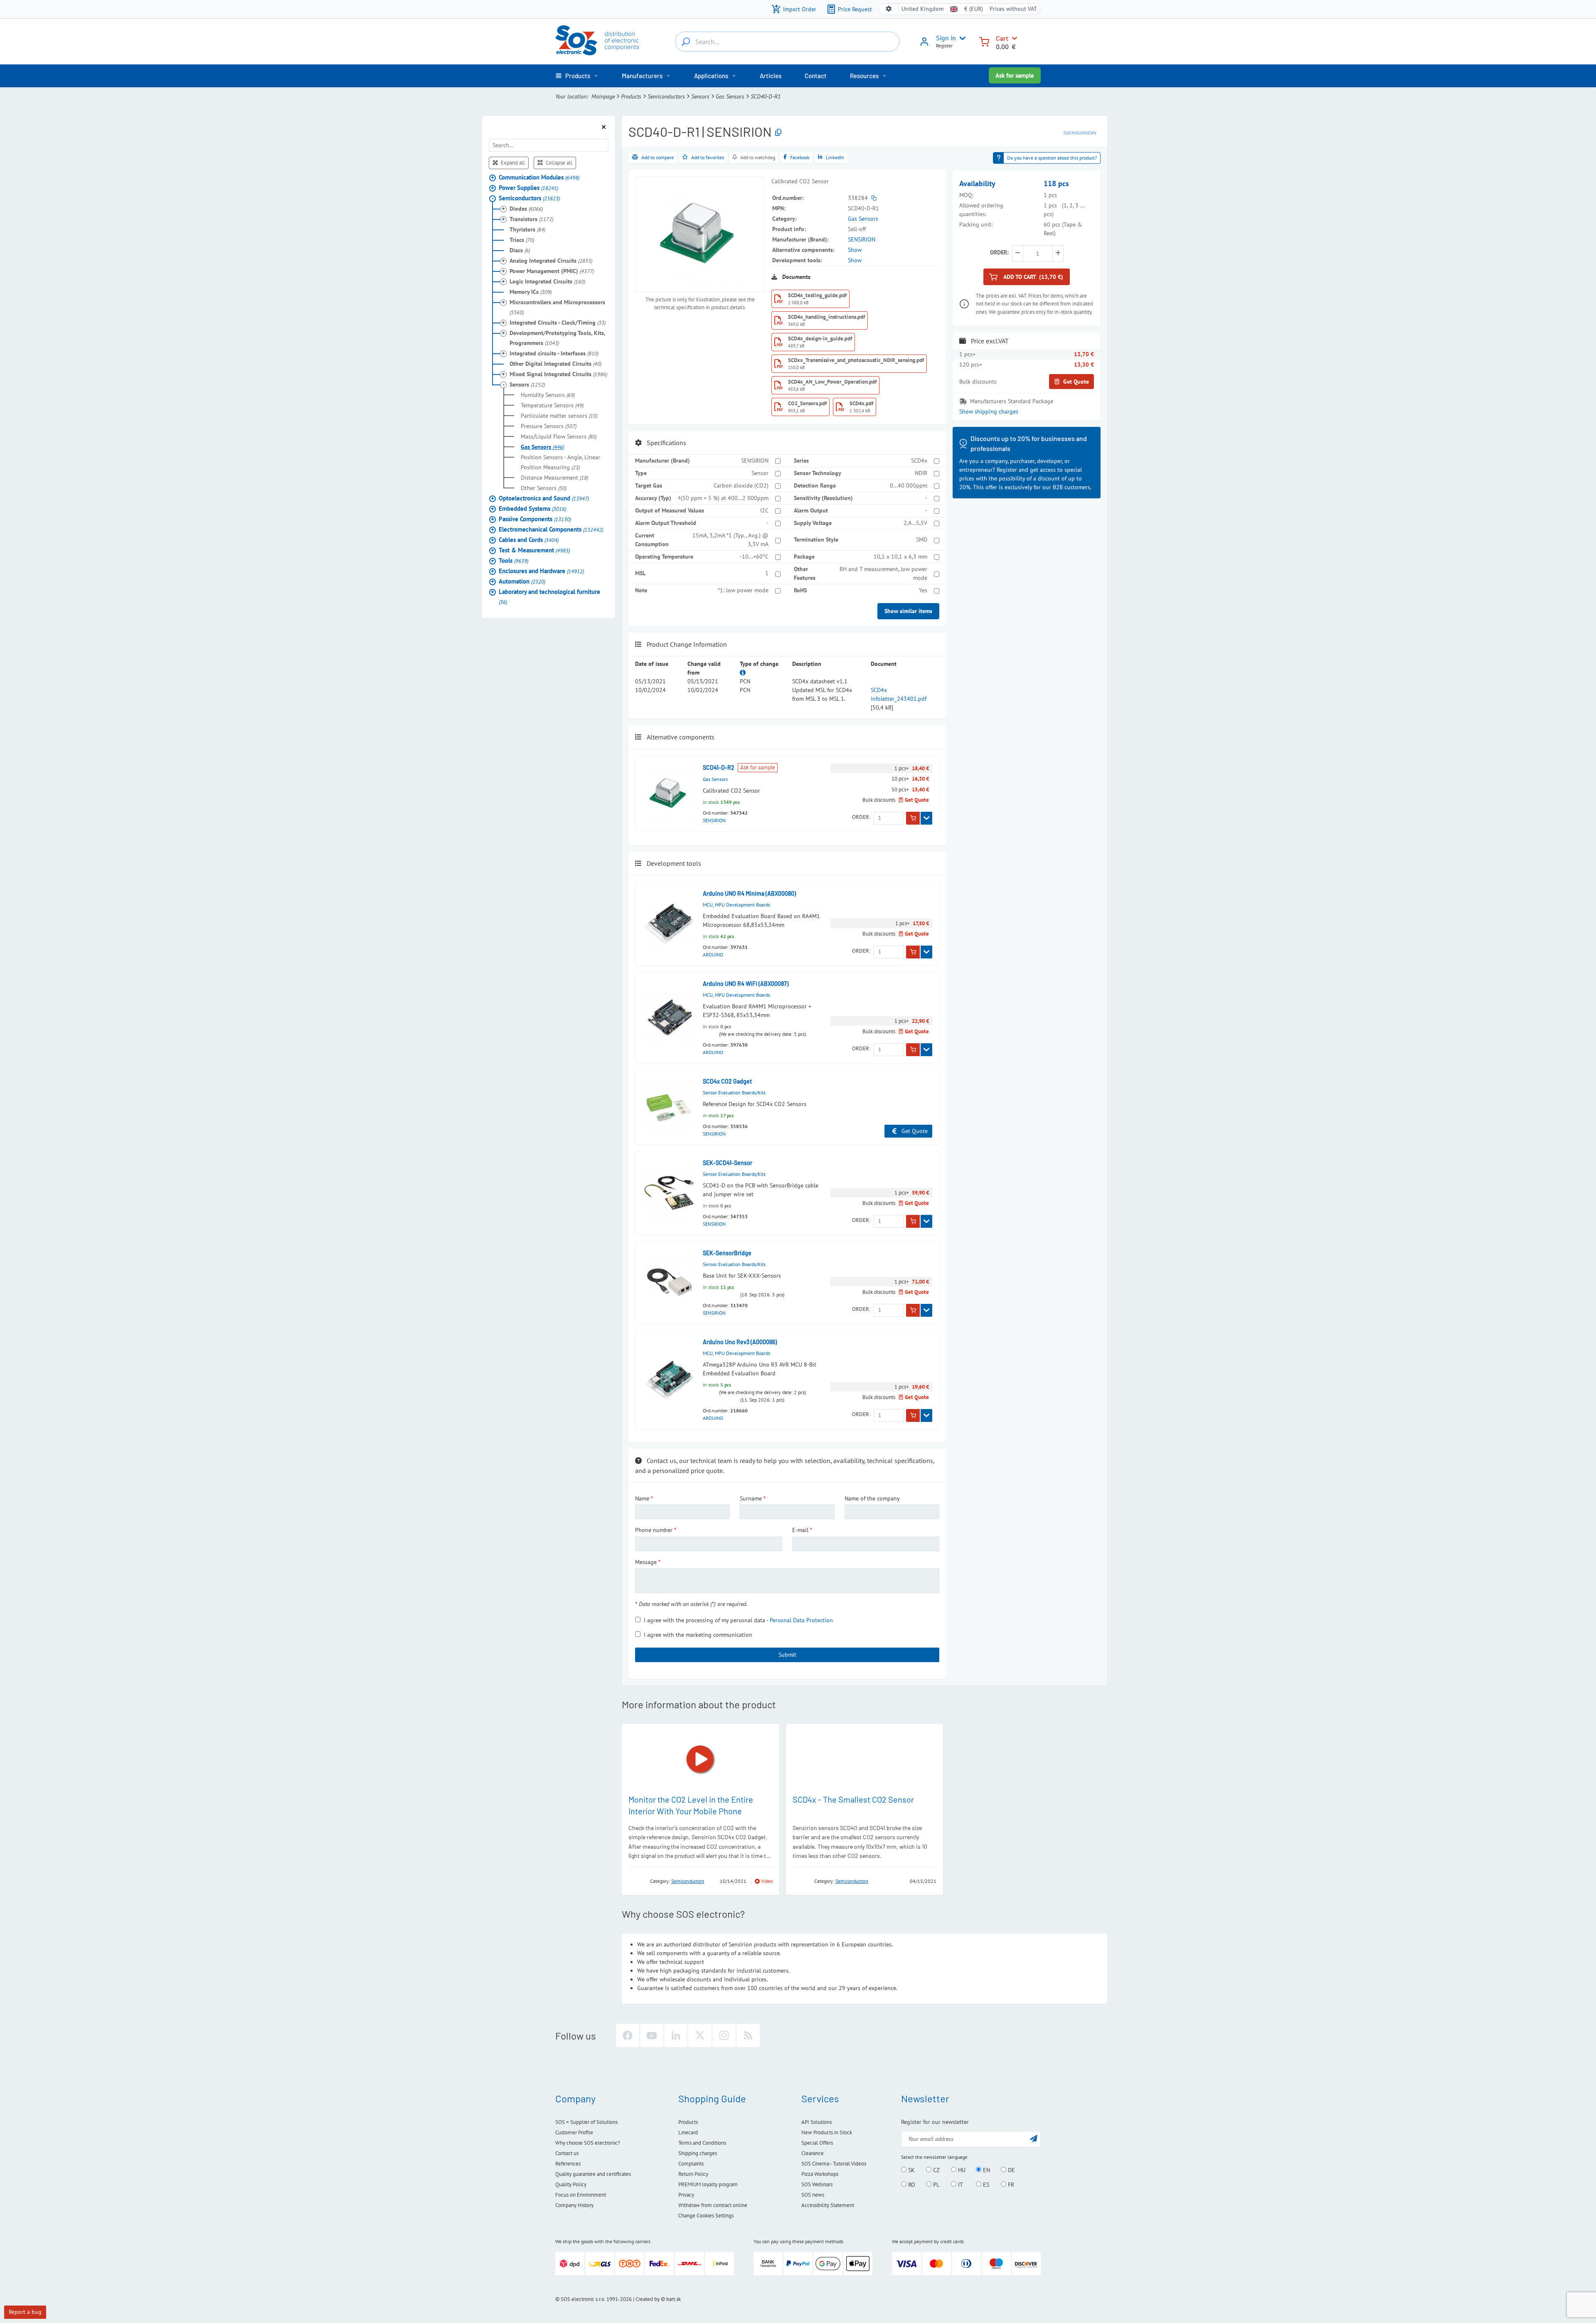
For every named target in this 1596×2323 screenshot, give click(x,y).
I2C (764, 510)
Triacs (522, 239)
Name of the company (872, 1498)
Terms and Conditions (702, 2143)
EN (986, 2170)
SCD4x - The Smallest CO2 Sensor (853, 1799)
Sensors (700, 96)
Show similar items (908, 611)
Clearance (813, 2153)
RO (911, 2185)
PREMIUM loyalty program (708, 2184)
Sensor (760, 473)
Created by (648, 2299)
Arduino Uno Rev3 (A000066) (740, 1342)
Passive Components (535, 519)
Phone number (654, 1530)
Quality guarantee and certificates (593, 2174)
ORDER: (861, 817)
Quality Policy (571, 2184)
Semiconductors (666, 96)
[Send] (1034, 2138)
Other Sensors (544, 488)
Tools (514, 560)
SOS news (813, 2195)
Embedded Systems (532, 508)
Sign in (946, 38)
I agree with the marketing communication (698, 1635)
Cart (1002, 38)
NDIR (921, 473)
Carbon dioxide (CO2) (741, 485)
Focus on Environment (581, 2195)
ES (985, 2185)
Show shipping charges (989, 411)
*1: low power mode (743, 590)
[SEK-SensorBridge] (669, 1283)
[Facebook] (628, 2035)
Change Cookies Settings (706, 2216)
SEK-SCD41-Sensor (728, 1163)
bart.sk (674, 2299)
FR (1010, 2185)
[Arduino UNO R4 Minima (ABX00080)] (669, 924)
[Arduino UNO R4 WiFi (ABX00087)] (669, 1018)
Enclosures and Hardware (541, 570)
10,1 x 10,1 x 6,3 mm (900, 557)
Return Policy (693, 2174)
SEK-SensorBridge (727, 1253)
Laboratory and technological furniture (549, 596)
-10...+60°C (754, 557)
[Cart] (984, 41)
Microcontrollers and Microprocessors (557, 307)
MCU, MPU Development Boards (736, 905)
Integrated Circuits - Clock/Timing (558, 322)
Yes (923, 590)
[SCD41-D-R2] (669, 794)
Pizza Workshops (820, 2174)
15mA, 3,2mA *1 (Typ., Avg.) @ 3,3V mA (730, 540)
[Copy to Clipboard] (778, 133)
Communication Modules (539, 177)
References (568, 2164)
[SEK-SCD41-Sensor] (669, 1193)
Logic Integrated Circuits (547, 281)
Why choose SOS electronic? (588, 2143)
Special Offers (817, 2143)
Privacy (686, 2195)
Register (944, 46)
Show (855, 250)
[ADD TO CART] (913, 818)
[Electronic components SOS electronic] (597, 40)
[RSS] (748, 2035)
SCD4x (919, 461)
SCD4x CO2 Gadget (727, 1081)
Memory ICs (531, 291)
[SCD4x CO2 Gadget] (669, 1107)
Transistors (531, 219)
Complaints (691, 2164)
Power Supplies (528, 187)
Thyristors (527, 229)
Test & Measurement (534, 550)
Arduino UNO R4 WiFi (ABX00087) (746, 984)
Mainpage (603, 96)
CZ (936, 2170)
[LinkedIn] (676, 2035)
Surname (751, 1498)
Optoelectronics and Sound (544, 498)
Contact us (567, 2153)
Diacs (520, 250)
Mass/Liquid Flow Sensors (559, 436)
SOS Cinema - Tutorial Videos (834, 2164)
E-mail (800, 1530)
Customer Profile (574, 2132)
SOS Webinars (817, 2184)
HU (961, 2170)
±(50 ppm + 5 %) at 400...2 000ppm (723, 498)
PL (935, 2185)
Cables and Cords (529, 539)
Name (642, 1498)
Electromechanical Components (551, 529)
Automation (522, 581)
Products (631, 96)
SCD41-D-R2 (719, 767)
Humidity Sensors (548, 394)
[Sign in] (924, 44)
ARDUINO (713, 955)
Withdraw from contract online (713, 2205)
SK (911, 2170)
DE (1011, 2170)
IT (960, 2185)
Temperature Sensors (552, 405)
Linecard (688, 2132)
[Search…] (686, 42)
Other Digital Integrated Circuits (555, 363)
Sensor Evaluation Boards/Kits (734, 1093)
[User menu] (961, 38)
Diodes (526, 208)
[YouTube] (652, 2035)
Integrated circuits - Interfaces (554, 353)
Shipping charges (698, 2153)
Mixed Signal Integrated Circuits (558, 374)
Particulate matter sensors (559, 415)
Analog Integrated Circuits (551, 260)
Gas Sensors (730, 96)
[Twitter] (700, 2035)
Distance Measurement (554, 477)
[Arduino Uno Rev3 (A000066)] (669, 1380)
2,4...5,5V (915, 523)
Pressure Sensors (549, 426)
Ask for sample (1015, 75)
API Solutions (816, 2122)
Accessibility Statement (828, 2205)
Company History (574, 2205)
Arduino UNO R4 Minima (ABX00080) (749, 893)
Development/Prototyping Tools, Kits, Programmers (557, 337)
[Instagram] (724, 2035)
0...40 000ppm (909, 485)
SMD (922, 539)
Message (646, 1562)
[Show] (926, 818)
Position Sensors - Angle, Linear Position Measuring (560, 462)
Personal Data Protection (801, 1620)
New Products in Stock (827, 2132)
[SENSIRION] (1080, 132)
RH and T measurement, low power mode (883, 573)
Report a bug (25, 2312)
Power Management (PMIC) (552, 271)
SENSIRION (862, 239)
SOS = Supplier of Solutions (586, 2122)
